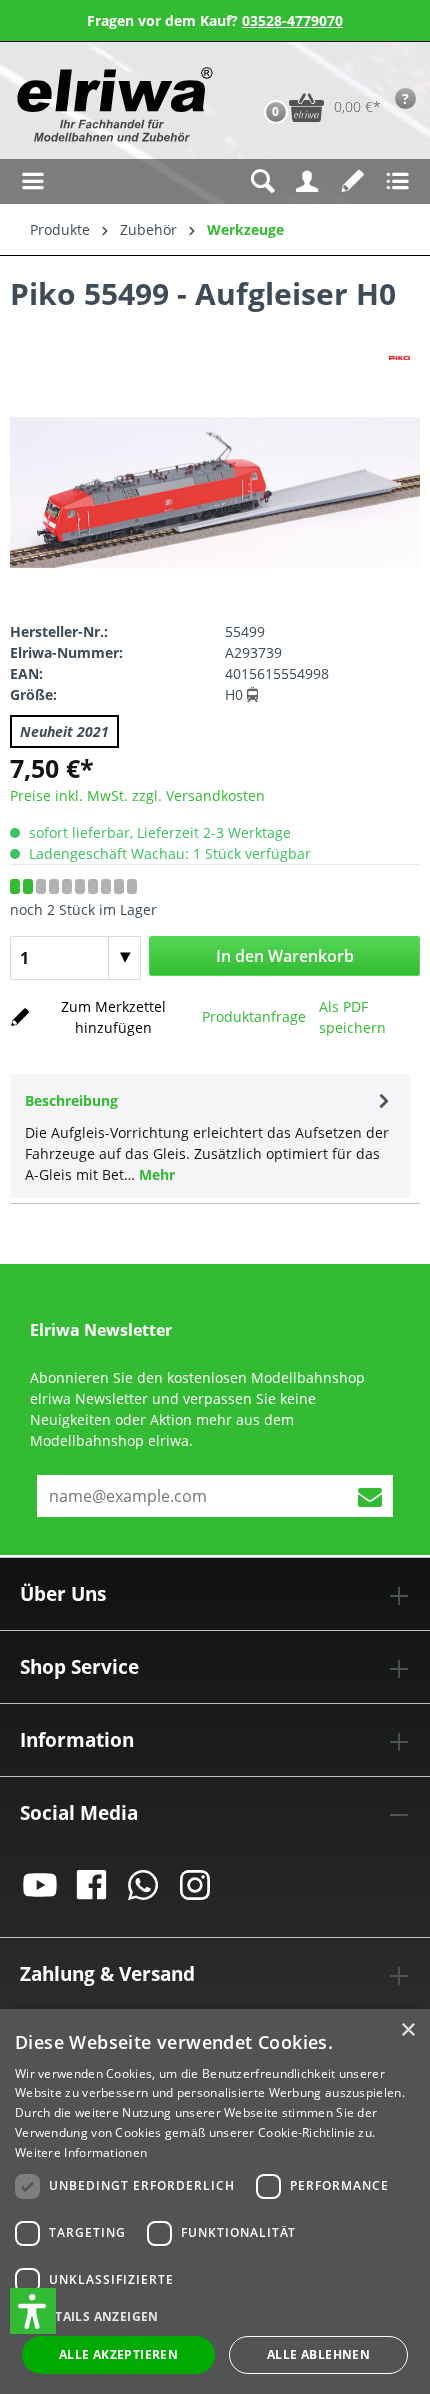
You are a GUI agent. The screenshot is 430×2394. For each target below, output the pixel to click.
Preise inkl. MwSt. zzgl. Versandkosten (137, 795)
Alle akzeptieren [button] (118, 2354)
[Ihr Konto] (307, 181)
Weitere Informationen (81, 2152)
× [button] (407, 2030)
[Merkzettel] (352, 181)
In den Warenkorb (285, 956)
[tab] (210, 1136)
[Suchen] (262, 181)
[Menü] (32, 181)
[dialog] (215, 2201)
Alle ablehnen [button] (318, 2354)
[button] (33, 2311)
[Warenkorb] (255, 76)
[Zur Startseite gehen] (112, 104)
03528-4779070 (292, 20)
